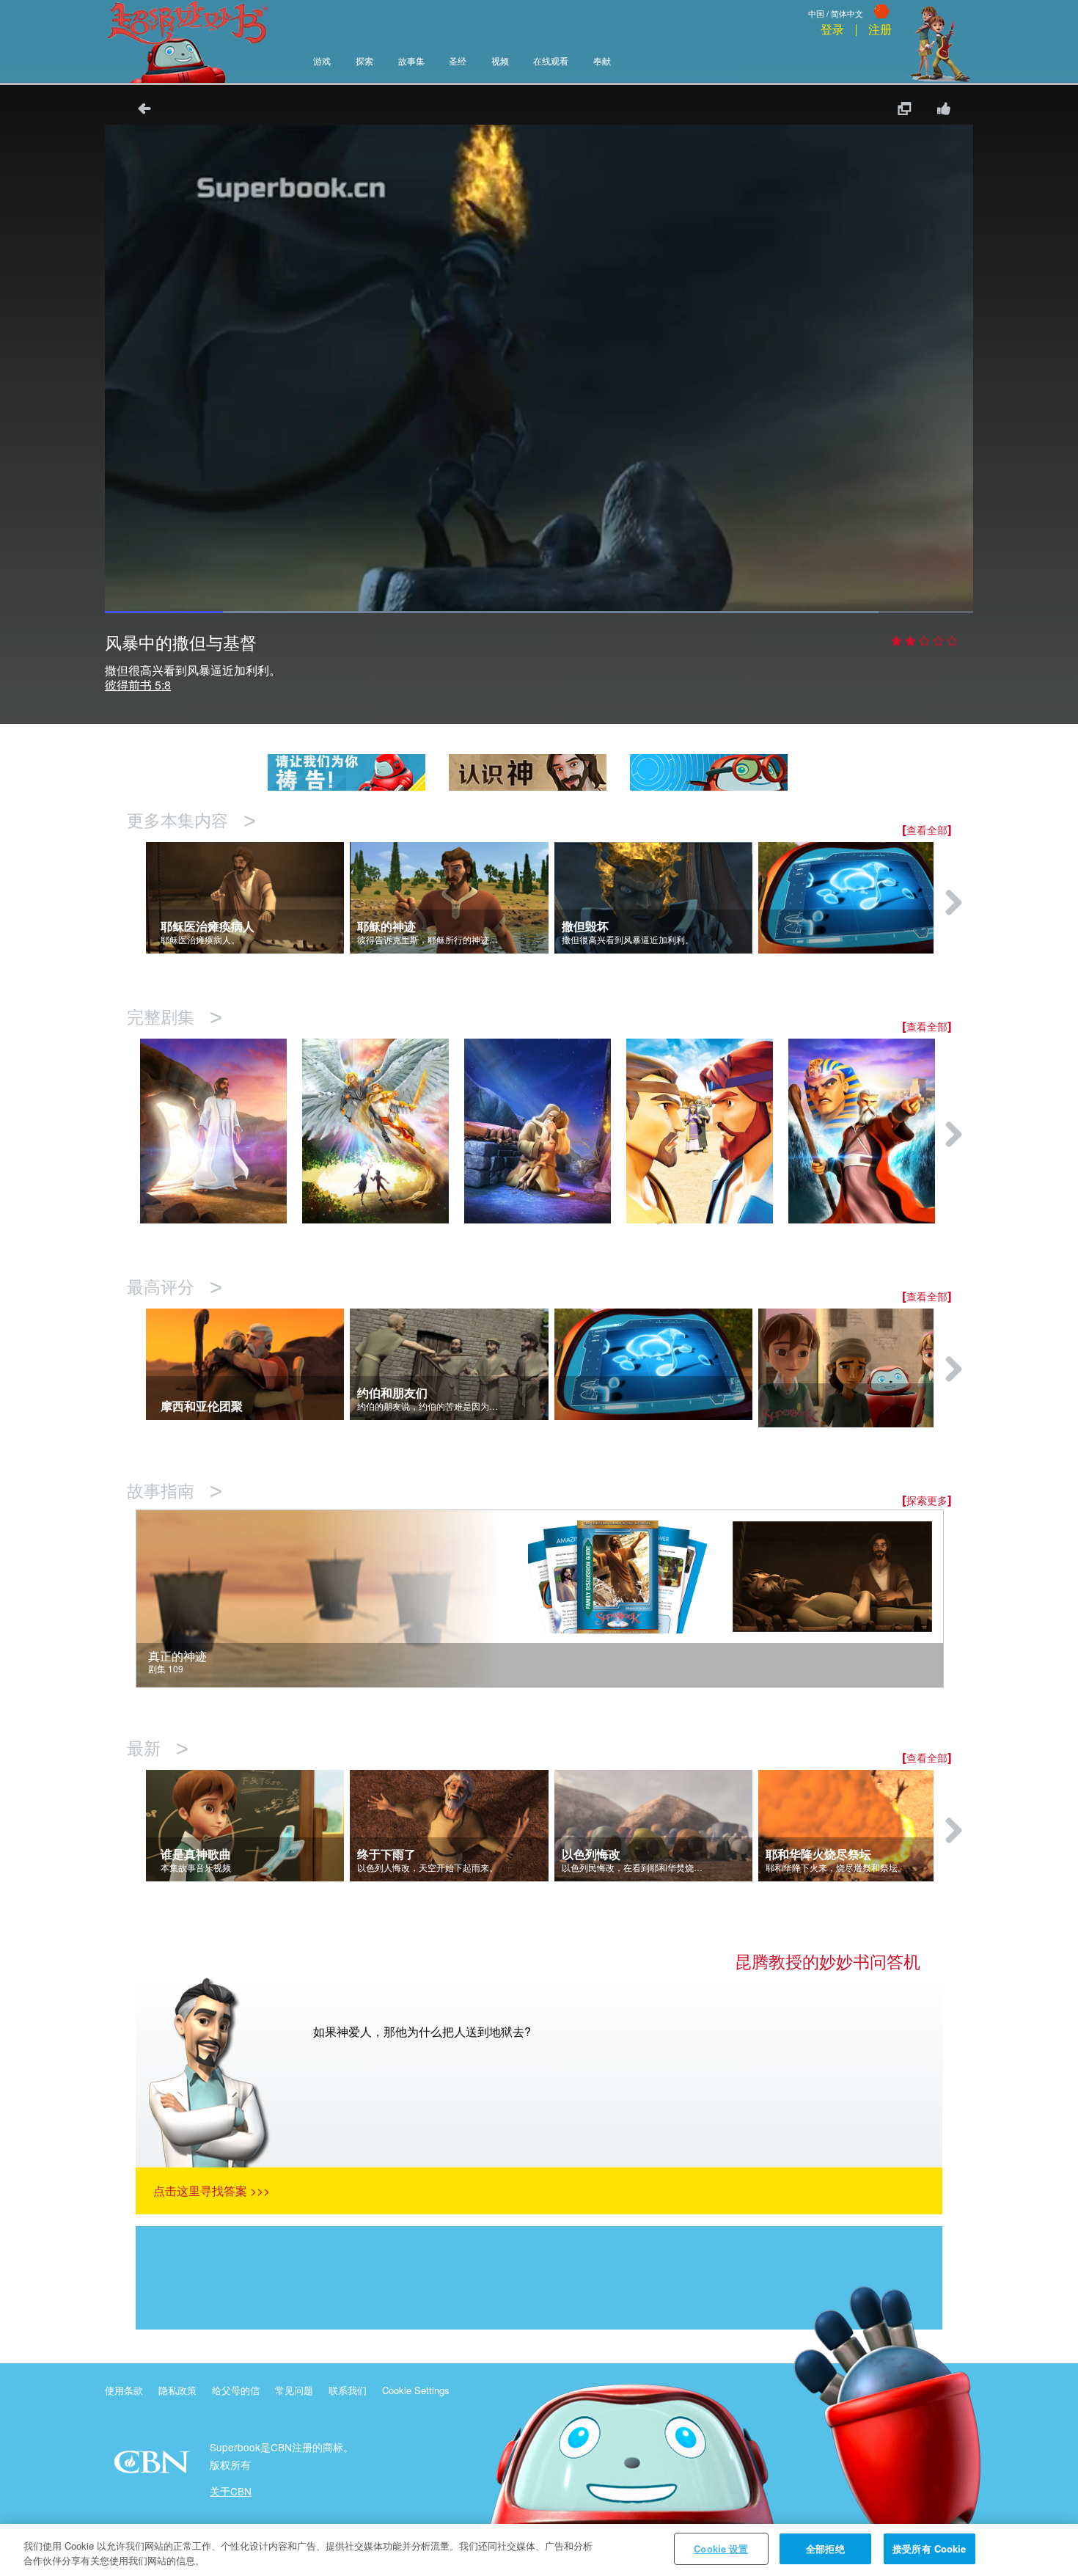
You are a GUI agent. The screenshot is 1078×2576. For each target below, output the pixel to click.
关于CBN (231, 2491)
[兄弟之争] (707, 1131)
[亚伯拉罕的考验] (545, 1131)
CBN (154, 2466)
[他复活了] (221, 1131)
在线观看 (551, 62)
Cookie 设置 (721, 2548)
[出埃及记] (869, 1131)
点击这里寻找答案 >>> (212, 2191)
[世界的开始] (383, 1131)
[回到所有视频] (139, 110)
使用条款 (124, 2390)
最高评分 (175, 1288)
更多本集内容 (191, 821)
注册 (880, 30)
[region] (539, 2550)
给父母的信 (236, 2390)
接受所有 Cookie (929, 2548)
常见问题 (294, 2390)
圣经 (458, 62)
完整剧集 (175, 1018)
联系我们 (348, 2390)
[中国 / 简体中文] (850, 2)
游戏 (322, 62)
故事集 (411, 62)
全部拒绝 (825, 2548)
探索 (364, 62)
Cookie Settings (416, 2390)
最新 (158, 1749)
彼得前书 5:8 (138, 685)
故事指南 (175, 1492)
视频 (500, 62)
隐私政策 (177, 2390)
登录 (832, 30)
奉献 (602, 62)
